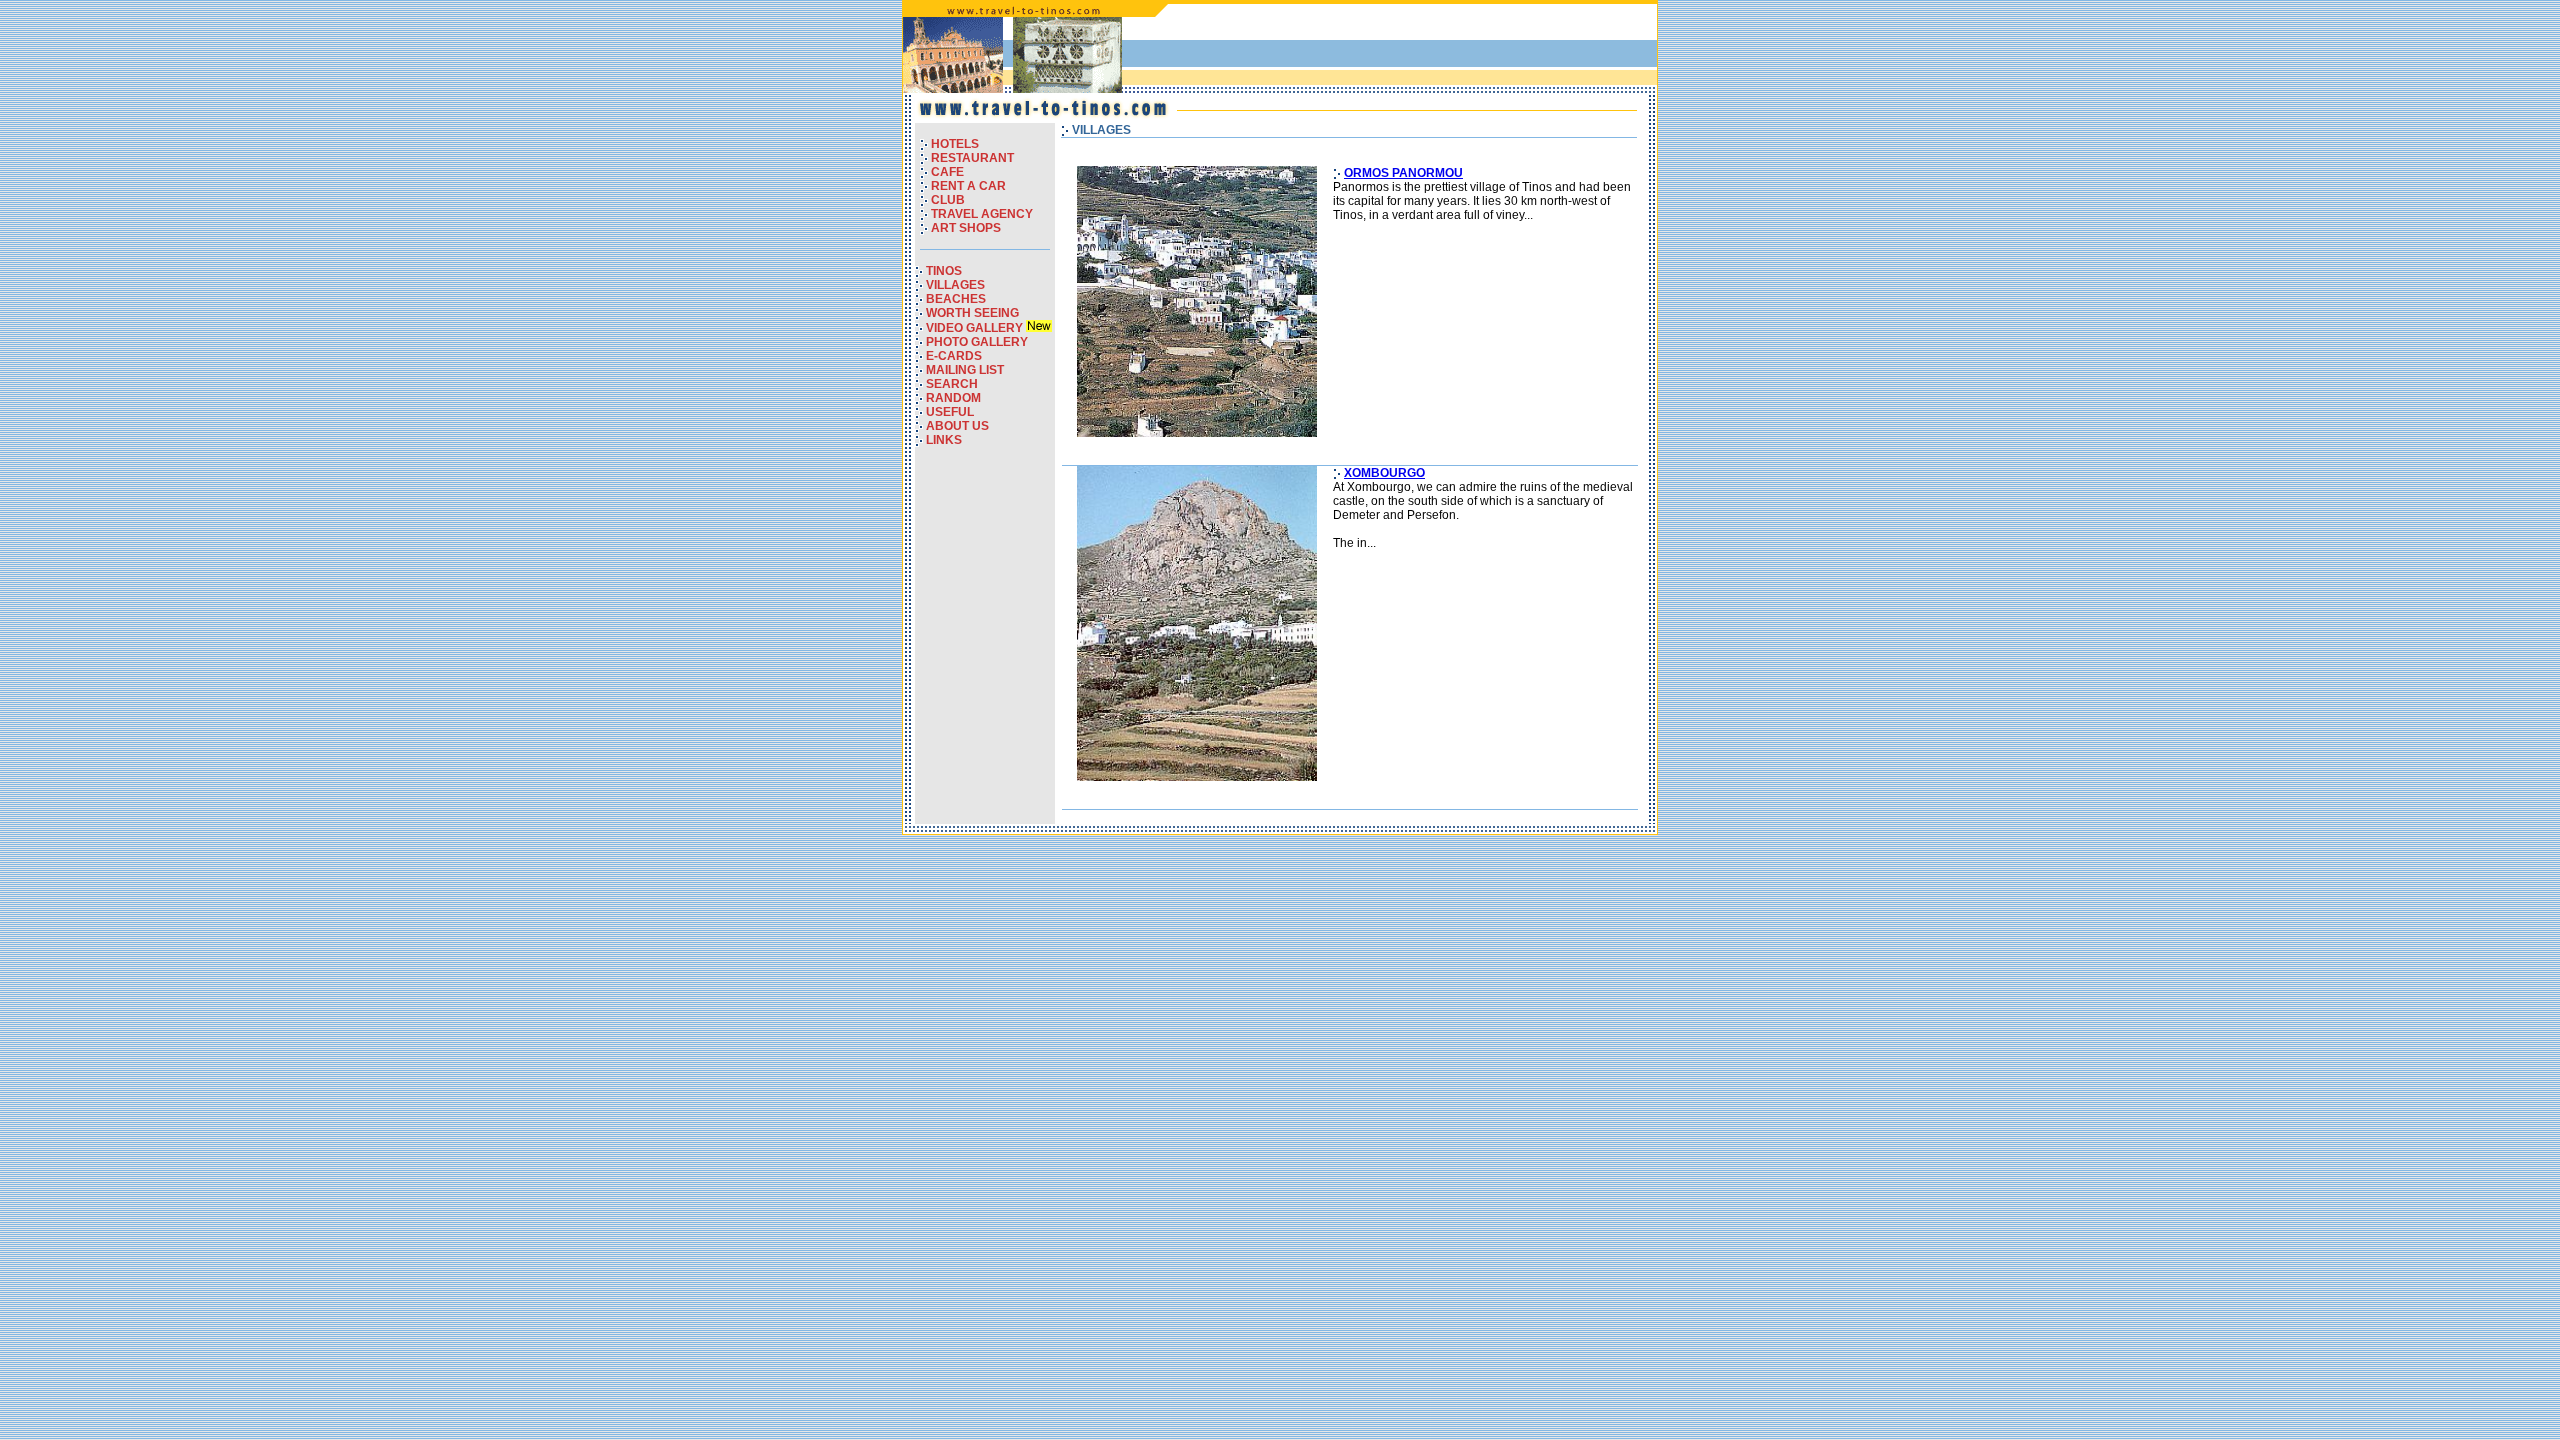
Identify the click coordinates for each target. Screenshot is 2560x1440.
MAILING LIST (965, 370)
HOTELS (955, 144)
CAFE (947, 172)
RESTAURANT (972, 158)
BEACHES (956, 299)
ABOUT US (957, 426)
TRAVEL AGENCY (982, 214)
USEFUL (950, 412)
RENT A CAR (968, 186)
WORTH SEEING (972, 313)
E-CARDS (954, 356)
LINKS (944, 440)
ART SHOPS (966, 228)
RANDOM (953, 398)
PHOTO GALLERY (977, 342)
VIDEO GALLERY (976, 328)
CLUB (948, 200)
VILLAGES (955, 285)
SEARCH (952, 384)
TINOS (944, 271)
